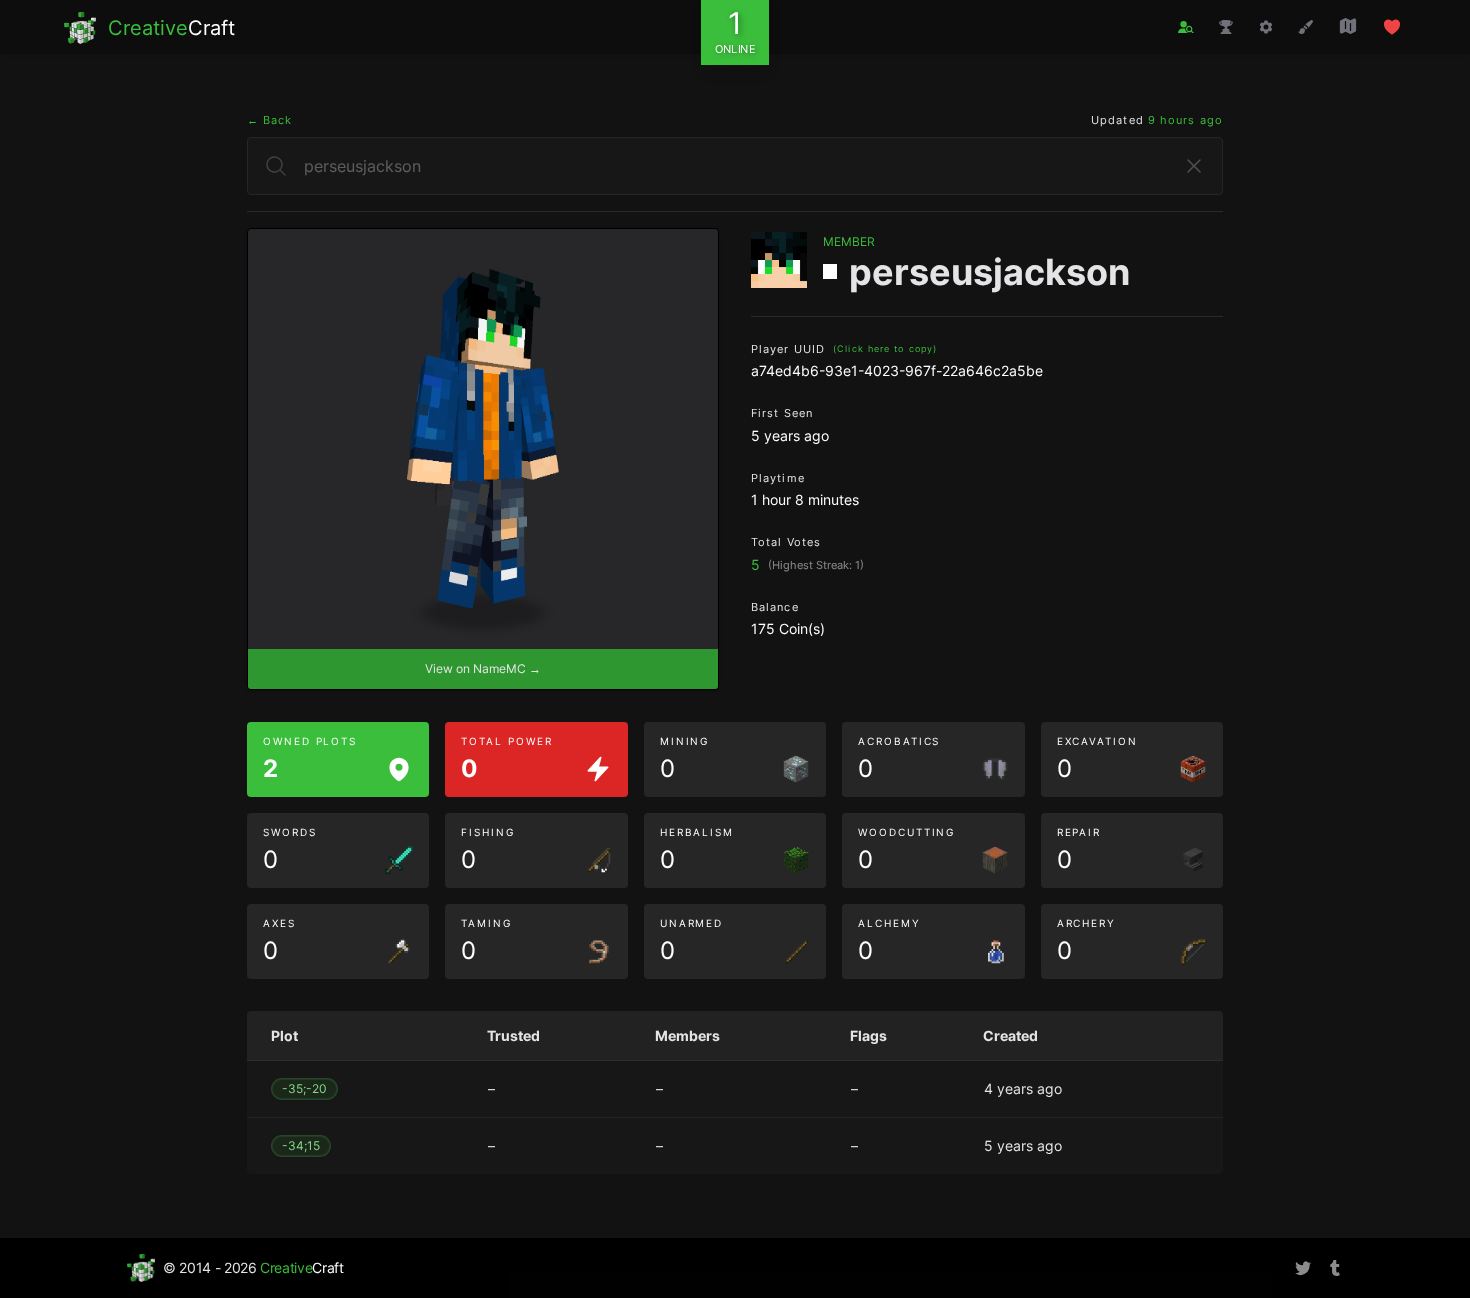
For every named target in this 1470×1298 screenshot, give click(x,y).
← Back (270, 120)
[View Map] (1348, 26)
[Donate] (1392, 27)
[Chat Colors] (1306, 27)
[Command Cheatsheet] (1266, 27)
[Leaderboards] (1226, 27)
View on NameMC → (483, 668)
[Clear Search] (1194, 166)
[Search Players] (1186, 27)
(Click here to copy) (885, 348)
